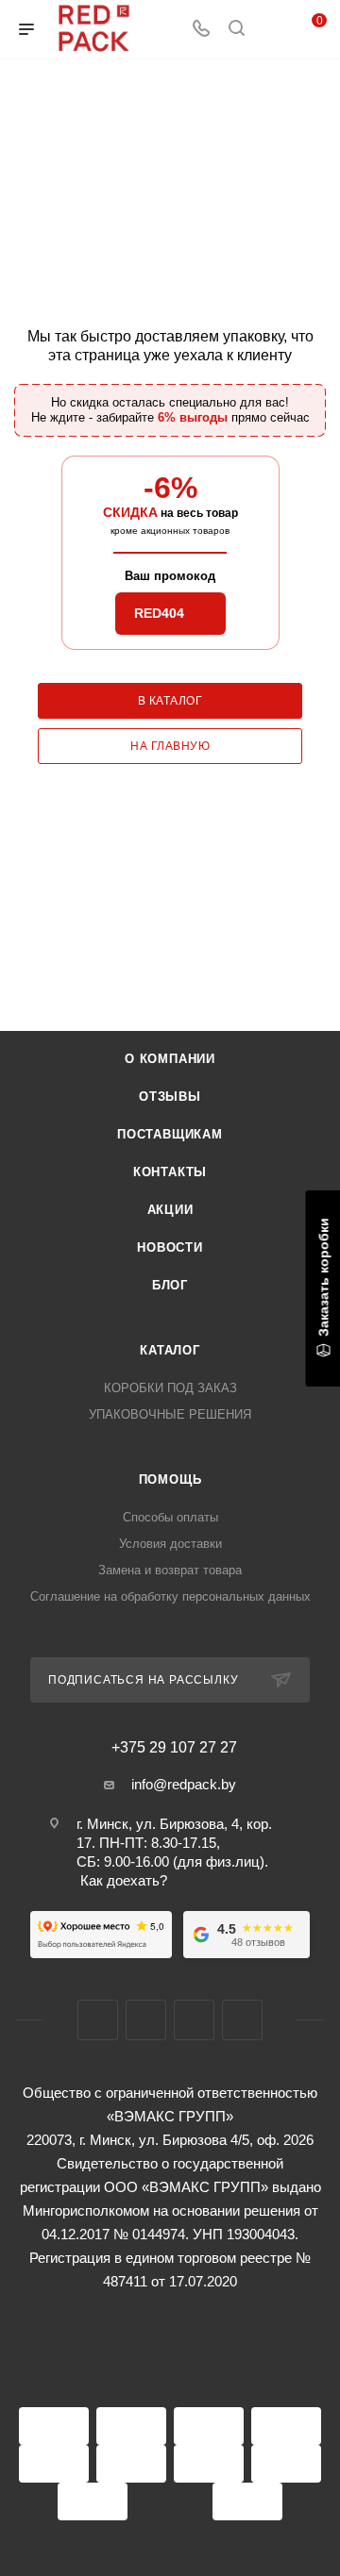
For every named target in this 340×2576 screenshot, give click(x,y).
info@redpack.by (184, 1784)
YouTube (194, 2020)
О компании (170, 1059)
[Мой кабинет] (272, 30)
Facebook (98, 2020)
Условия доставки (170, 1544)
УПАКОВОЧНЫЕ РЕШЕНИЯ (170, 1414)
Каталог (170, 1350)
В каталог (170, 701)
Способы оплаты (170, 1517)
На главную (170, 746)
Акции (170, 1210)
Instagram (146, 2020)
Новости (170, 1247)
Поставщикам (170, 1134)
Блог (170, 1285)
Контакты (170, 1172)
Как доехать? (124, 1880)
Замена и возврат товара (170, 1570)
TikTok (242, 2020)
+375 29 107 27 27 (174, 1748)
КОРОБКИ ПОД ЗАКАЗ (170, 1388)
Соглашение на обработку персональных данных (170, 1596)
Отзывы (170, 1097)
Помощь (170, 1479)
